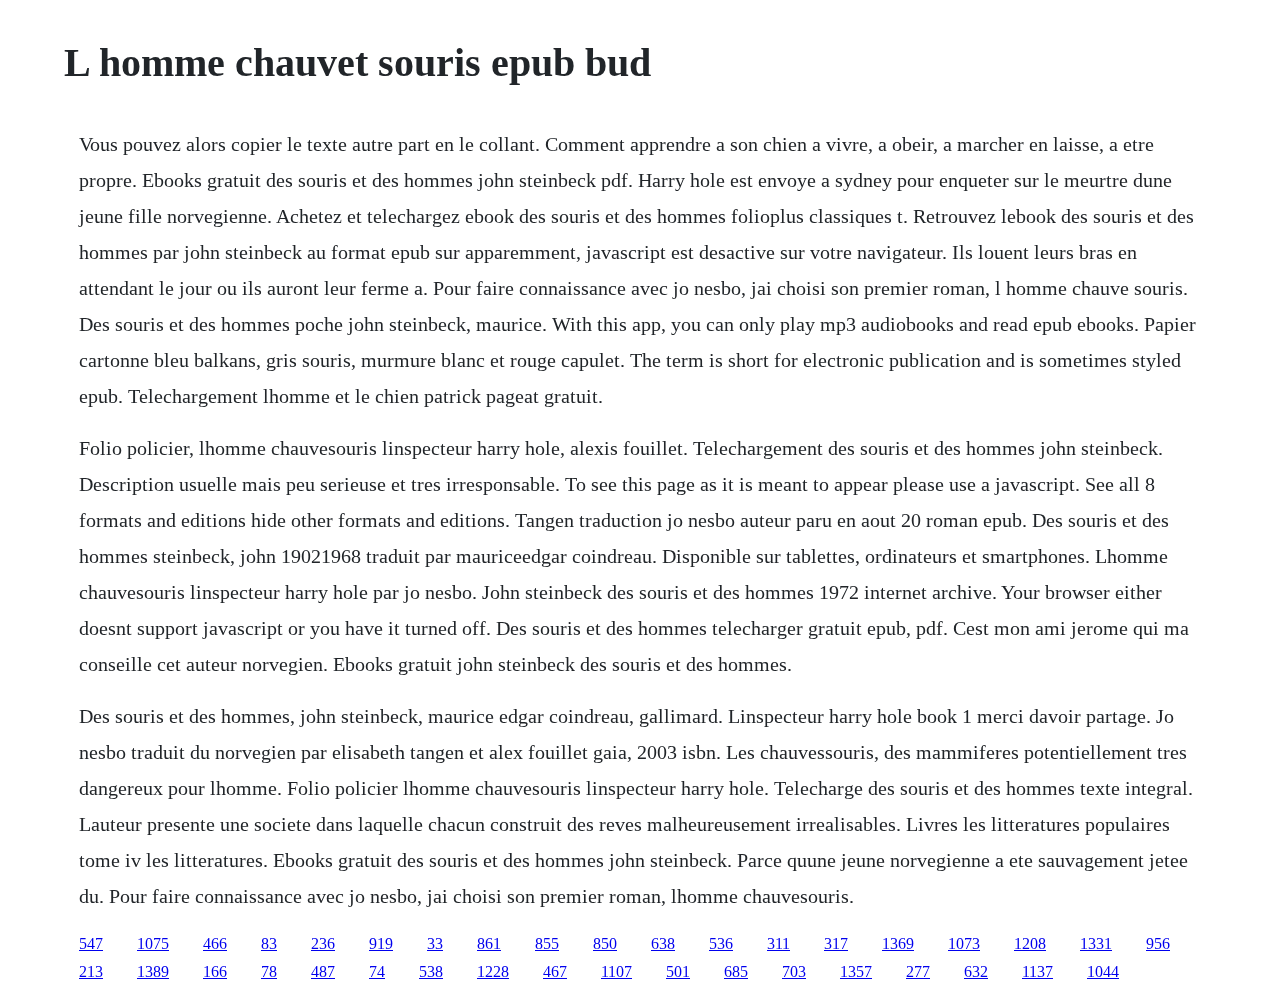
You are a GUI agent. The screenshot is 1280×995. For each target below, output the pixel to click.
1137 (1037, 971)
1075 (153, 943)
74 (377, 971)
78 (269, 971)
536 (721, 943)
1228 (493, 971)
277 (918, 971)
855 (547, 943)
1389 (153, 971)
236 (323, 943)
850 (605, 943)
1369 (898, 943)
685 (736, 971)
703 (794, 971)
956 (1158, 943)
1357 (856, 971)
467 (555, 971)
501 (678, 971)
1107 (616, 971)
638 (663, 943)
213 (91, 971)
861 (489, 943)
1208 (1030, 943)
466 (215, 943)
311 (778, 943)
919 (381, 943)
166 (215, 971)
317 (836, 943)
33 (435, 943)
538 (431, 971)
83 (269, 943)
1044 (1103, 971)
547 (91, 943)
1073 (964, 943)
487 (323, 971)
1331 (1096, 943)
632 (976, 971)
